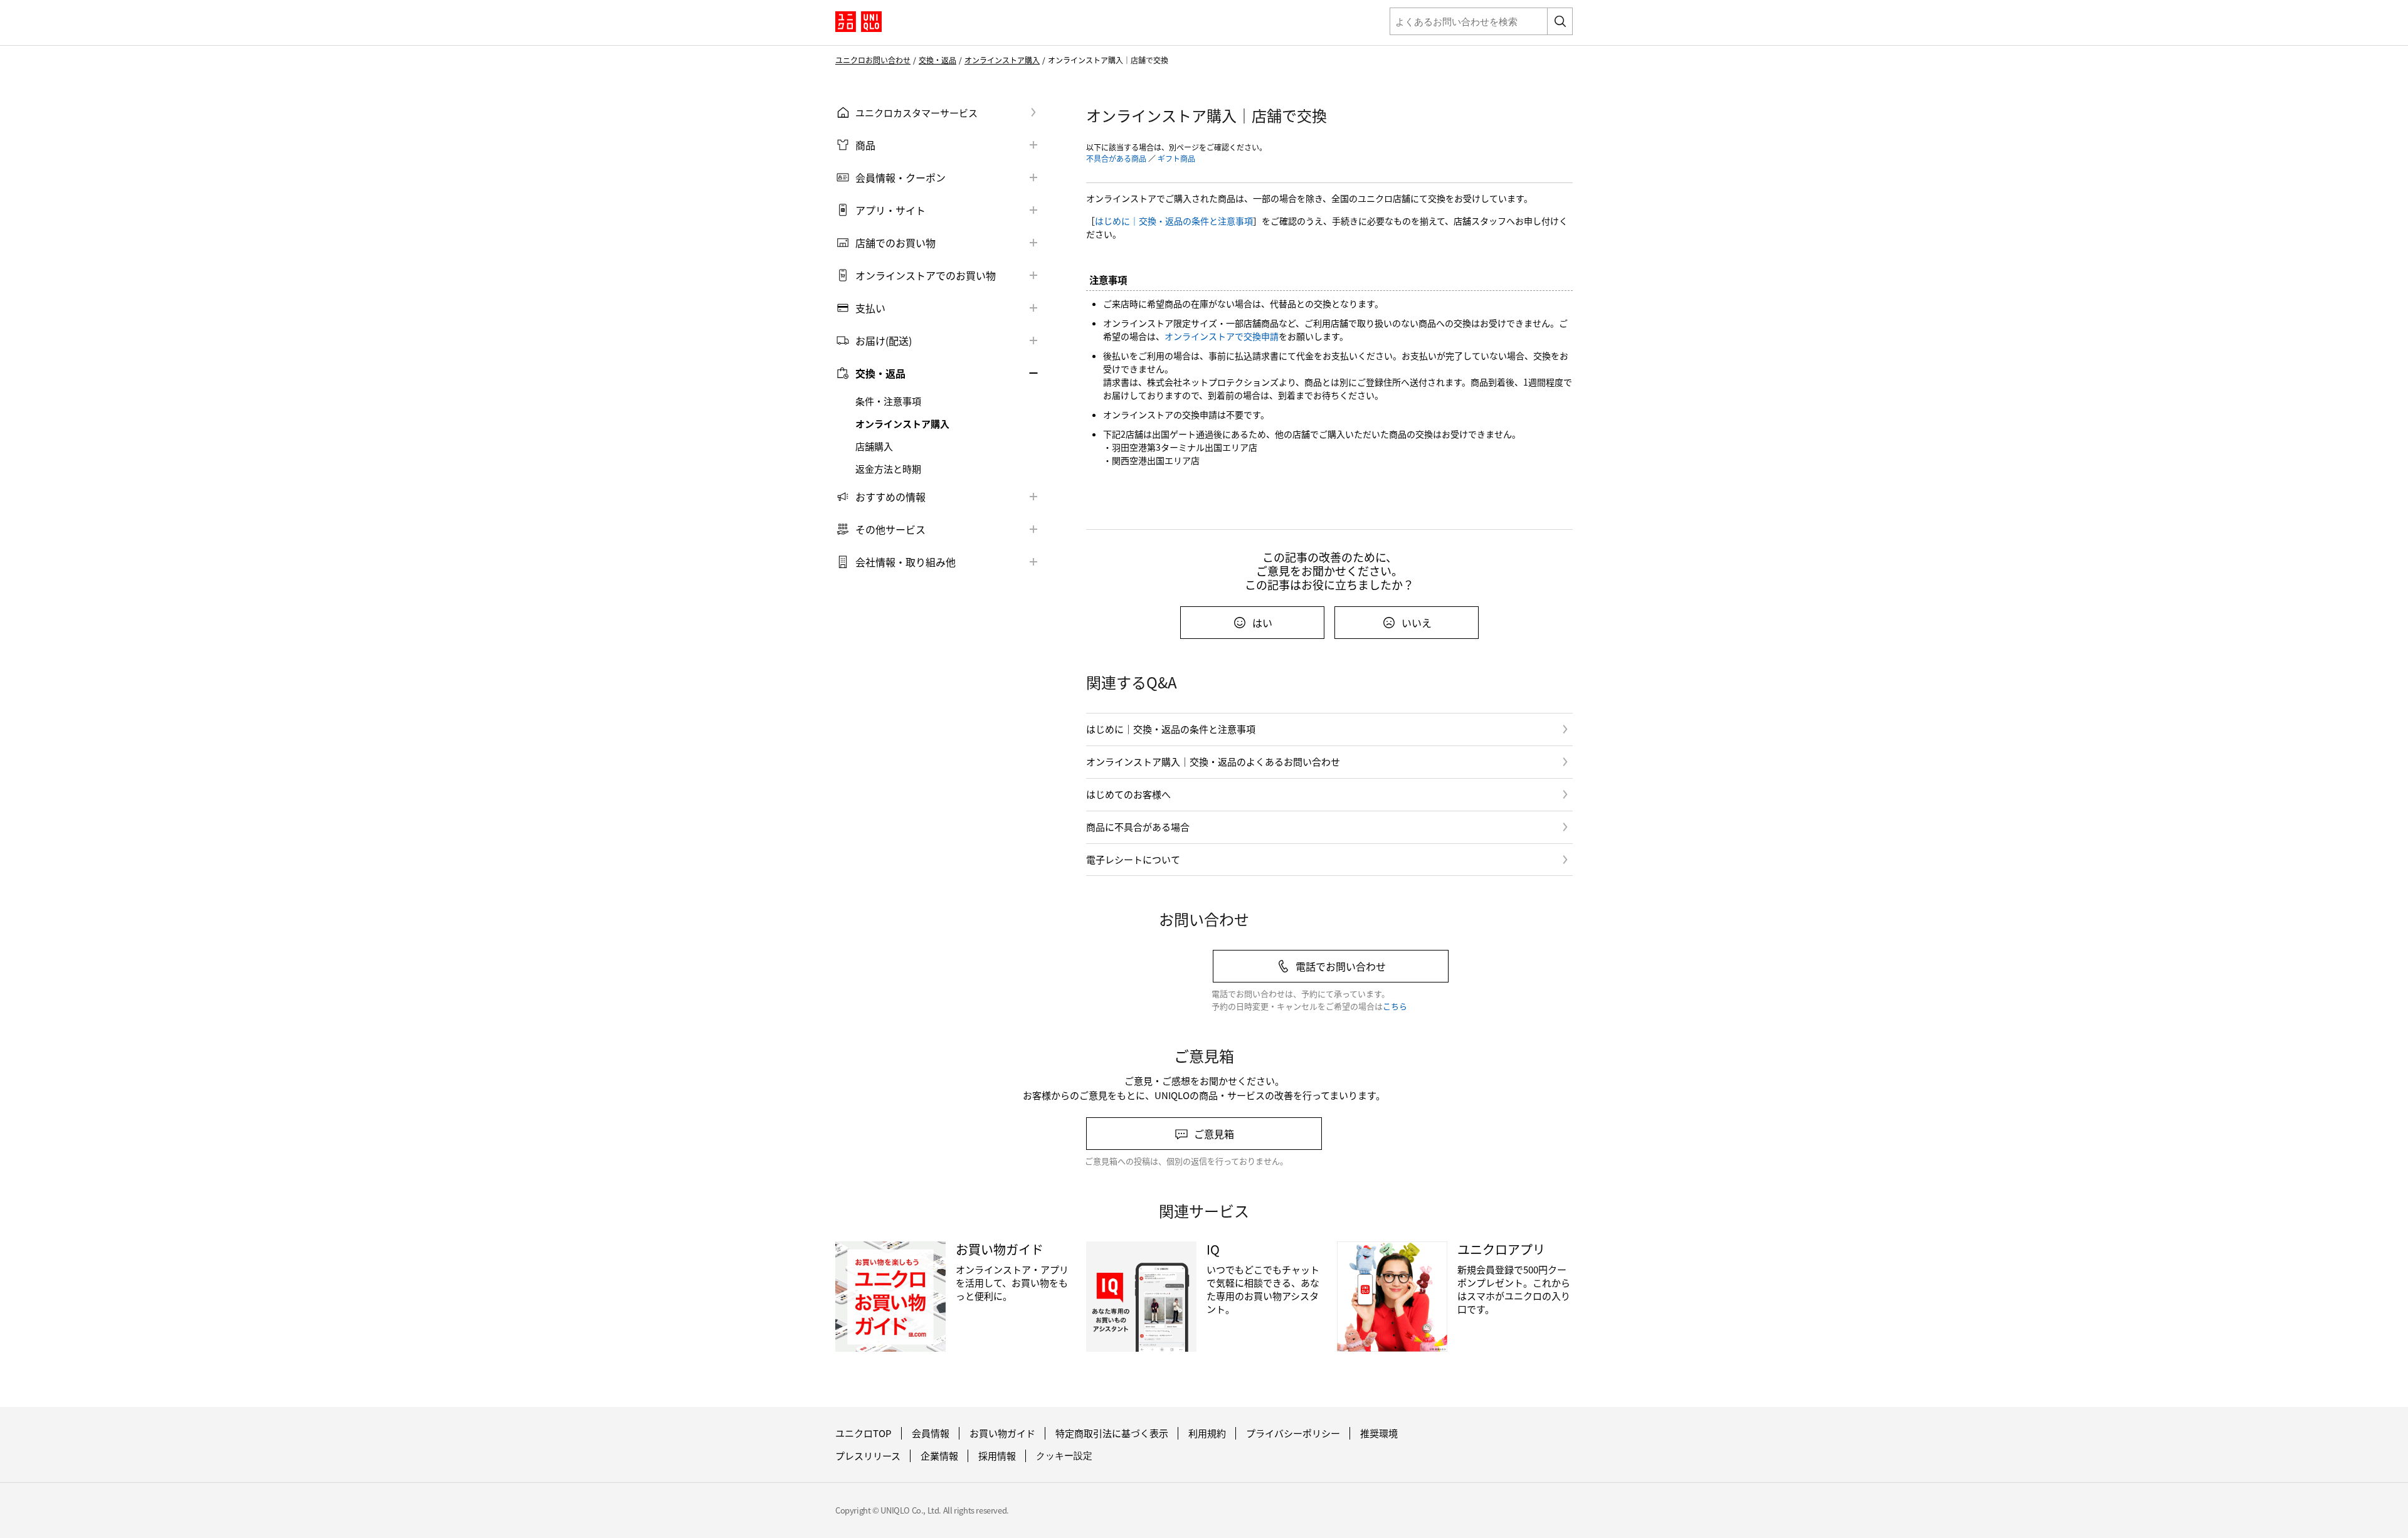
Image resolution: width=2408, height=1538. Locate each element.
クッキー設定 (1064, 1456)
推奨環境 (1379, 1433)
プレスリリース (868, 1456)
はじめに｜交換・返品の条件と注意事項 (1174, 221)
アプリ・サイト (890, 210)
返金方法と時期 (888, 469)
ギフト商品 (1176, 158)
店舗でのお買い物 (895, 243)
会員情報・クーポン (900, 177)
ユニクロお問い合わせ (873, 60)
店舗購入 (874, 446)
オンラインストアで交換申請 (1222, 336)
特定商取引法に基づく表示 (1112, 1433)
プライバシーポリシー (1293, 1433)
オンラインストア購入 (1002, 60)
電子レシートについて (1133, 859)
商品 (865, 145)
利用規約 (1207, 1433)
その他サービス (890, 529)
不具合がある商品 (1116, 158)
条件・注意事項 (888, 401)
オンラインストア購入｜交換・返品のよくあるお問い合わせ (1213, 761)
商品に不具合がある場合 (1138, 827)
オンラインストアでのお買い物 (926, 275)
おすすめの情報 (890, 497)
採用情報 (997, 1456)
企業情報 (939, 1456)
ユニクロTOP (863, 1433)
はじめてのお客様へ (1128, 794)
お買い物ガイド (1002, 1433)
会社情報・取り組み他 (906, 562)
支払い (870, 308)
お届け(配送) (884, 340)
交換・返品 (937, 60)
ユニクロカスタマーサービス (916, 113)
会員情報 (931, 1433)
